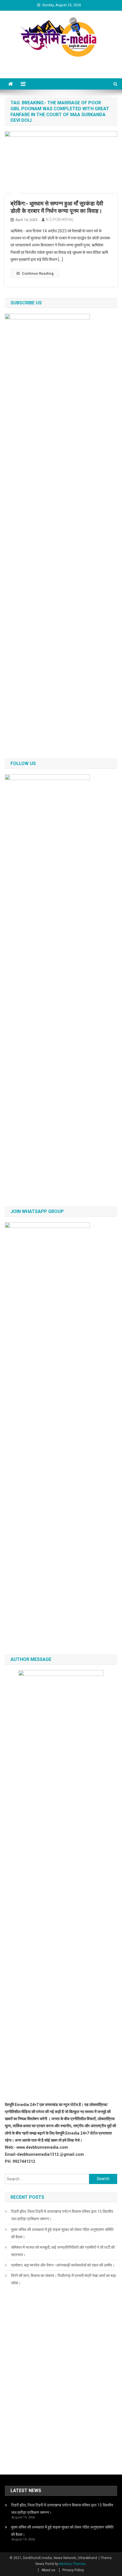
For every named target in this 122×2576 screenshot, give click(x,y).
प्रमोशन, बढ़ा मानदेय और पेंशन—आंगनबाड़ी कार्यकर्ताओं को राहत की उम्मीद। (63, 2265)
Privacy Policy (73, 2570)
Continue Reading (38, 273)
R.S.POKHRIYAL (60, 220)
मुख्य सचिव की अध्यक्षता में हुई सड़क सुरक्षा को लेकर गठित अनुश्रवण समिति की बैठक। (62, 2233)
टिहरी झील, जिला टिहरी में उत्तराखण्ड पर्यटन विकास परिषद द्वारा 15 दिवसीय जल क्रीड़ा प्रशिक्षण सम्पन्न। (62, 2215)
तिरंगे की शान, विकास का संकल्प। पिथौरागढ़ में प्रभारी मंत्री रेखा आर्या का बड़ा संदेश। (64, 2279)
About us (48, 2570)
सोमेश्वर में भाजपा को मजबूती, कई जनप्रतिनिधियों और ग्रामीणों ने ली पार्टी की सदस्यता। (63, 2251)
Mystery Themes (72, 2564)
